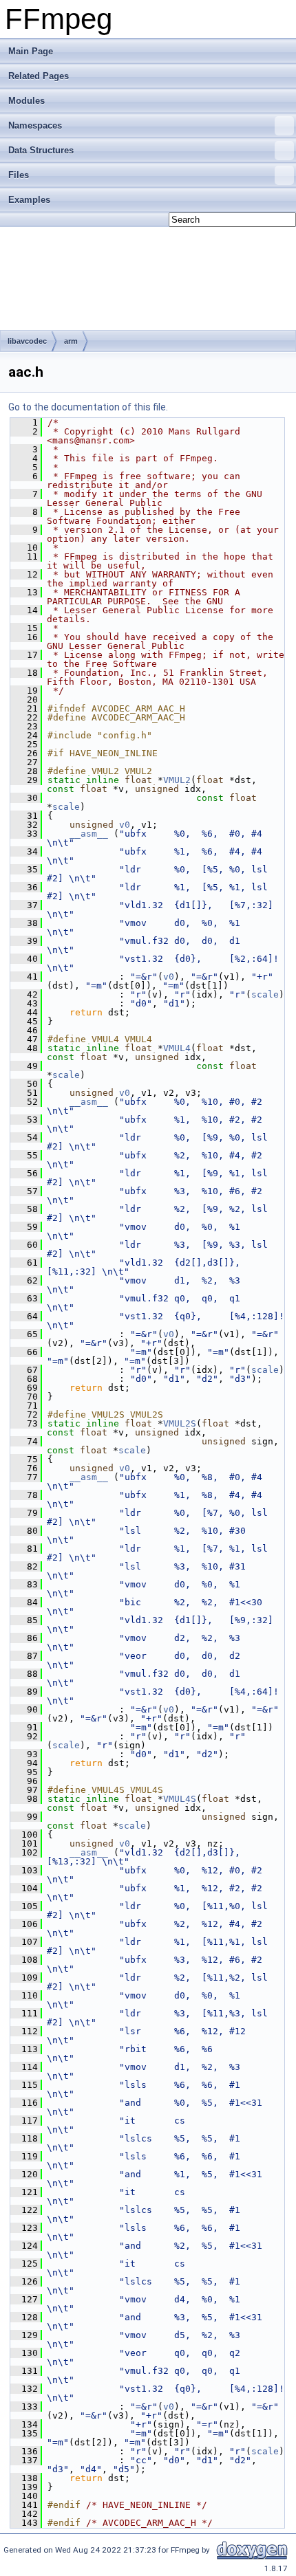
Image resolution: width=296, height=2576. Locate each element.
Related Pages (39, 76)
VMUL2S (180, 1423)
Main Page (31, 51)
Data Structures (41, 150)
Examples (29, 200)
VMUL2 (177, 780)
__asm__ (89, 834)
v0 (125, 825)
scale (66, 807)
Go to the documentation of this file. (88, 407)
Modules (27, 101)
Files (19, 175)
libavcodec (27, 341)
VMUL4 (177, 1048)
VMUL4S (180, 1799)
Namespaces (35, 125)
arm (71, 341)
